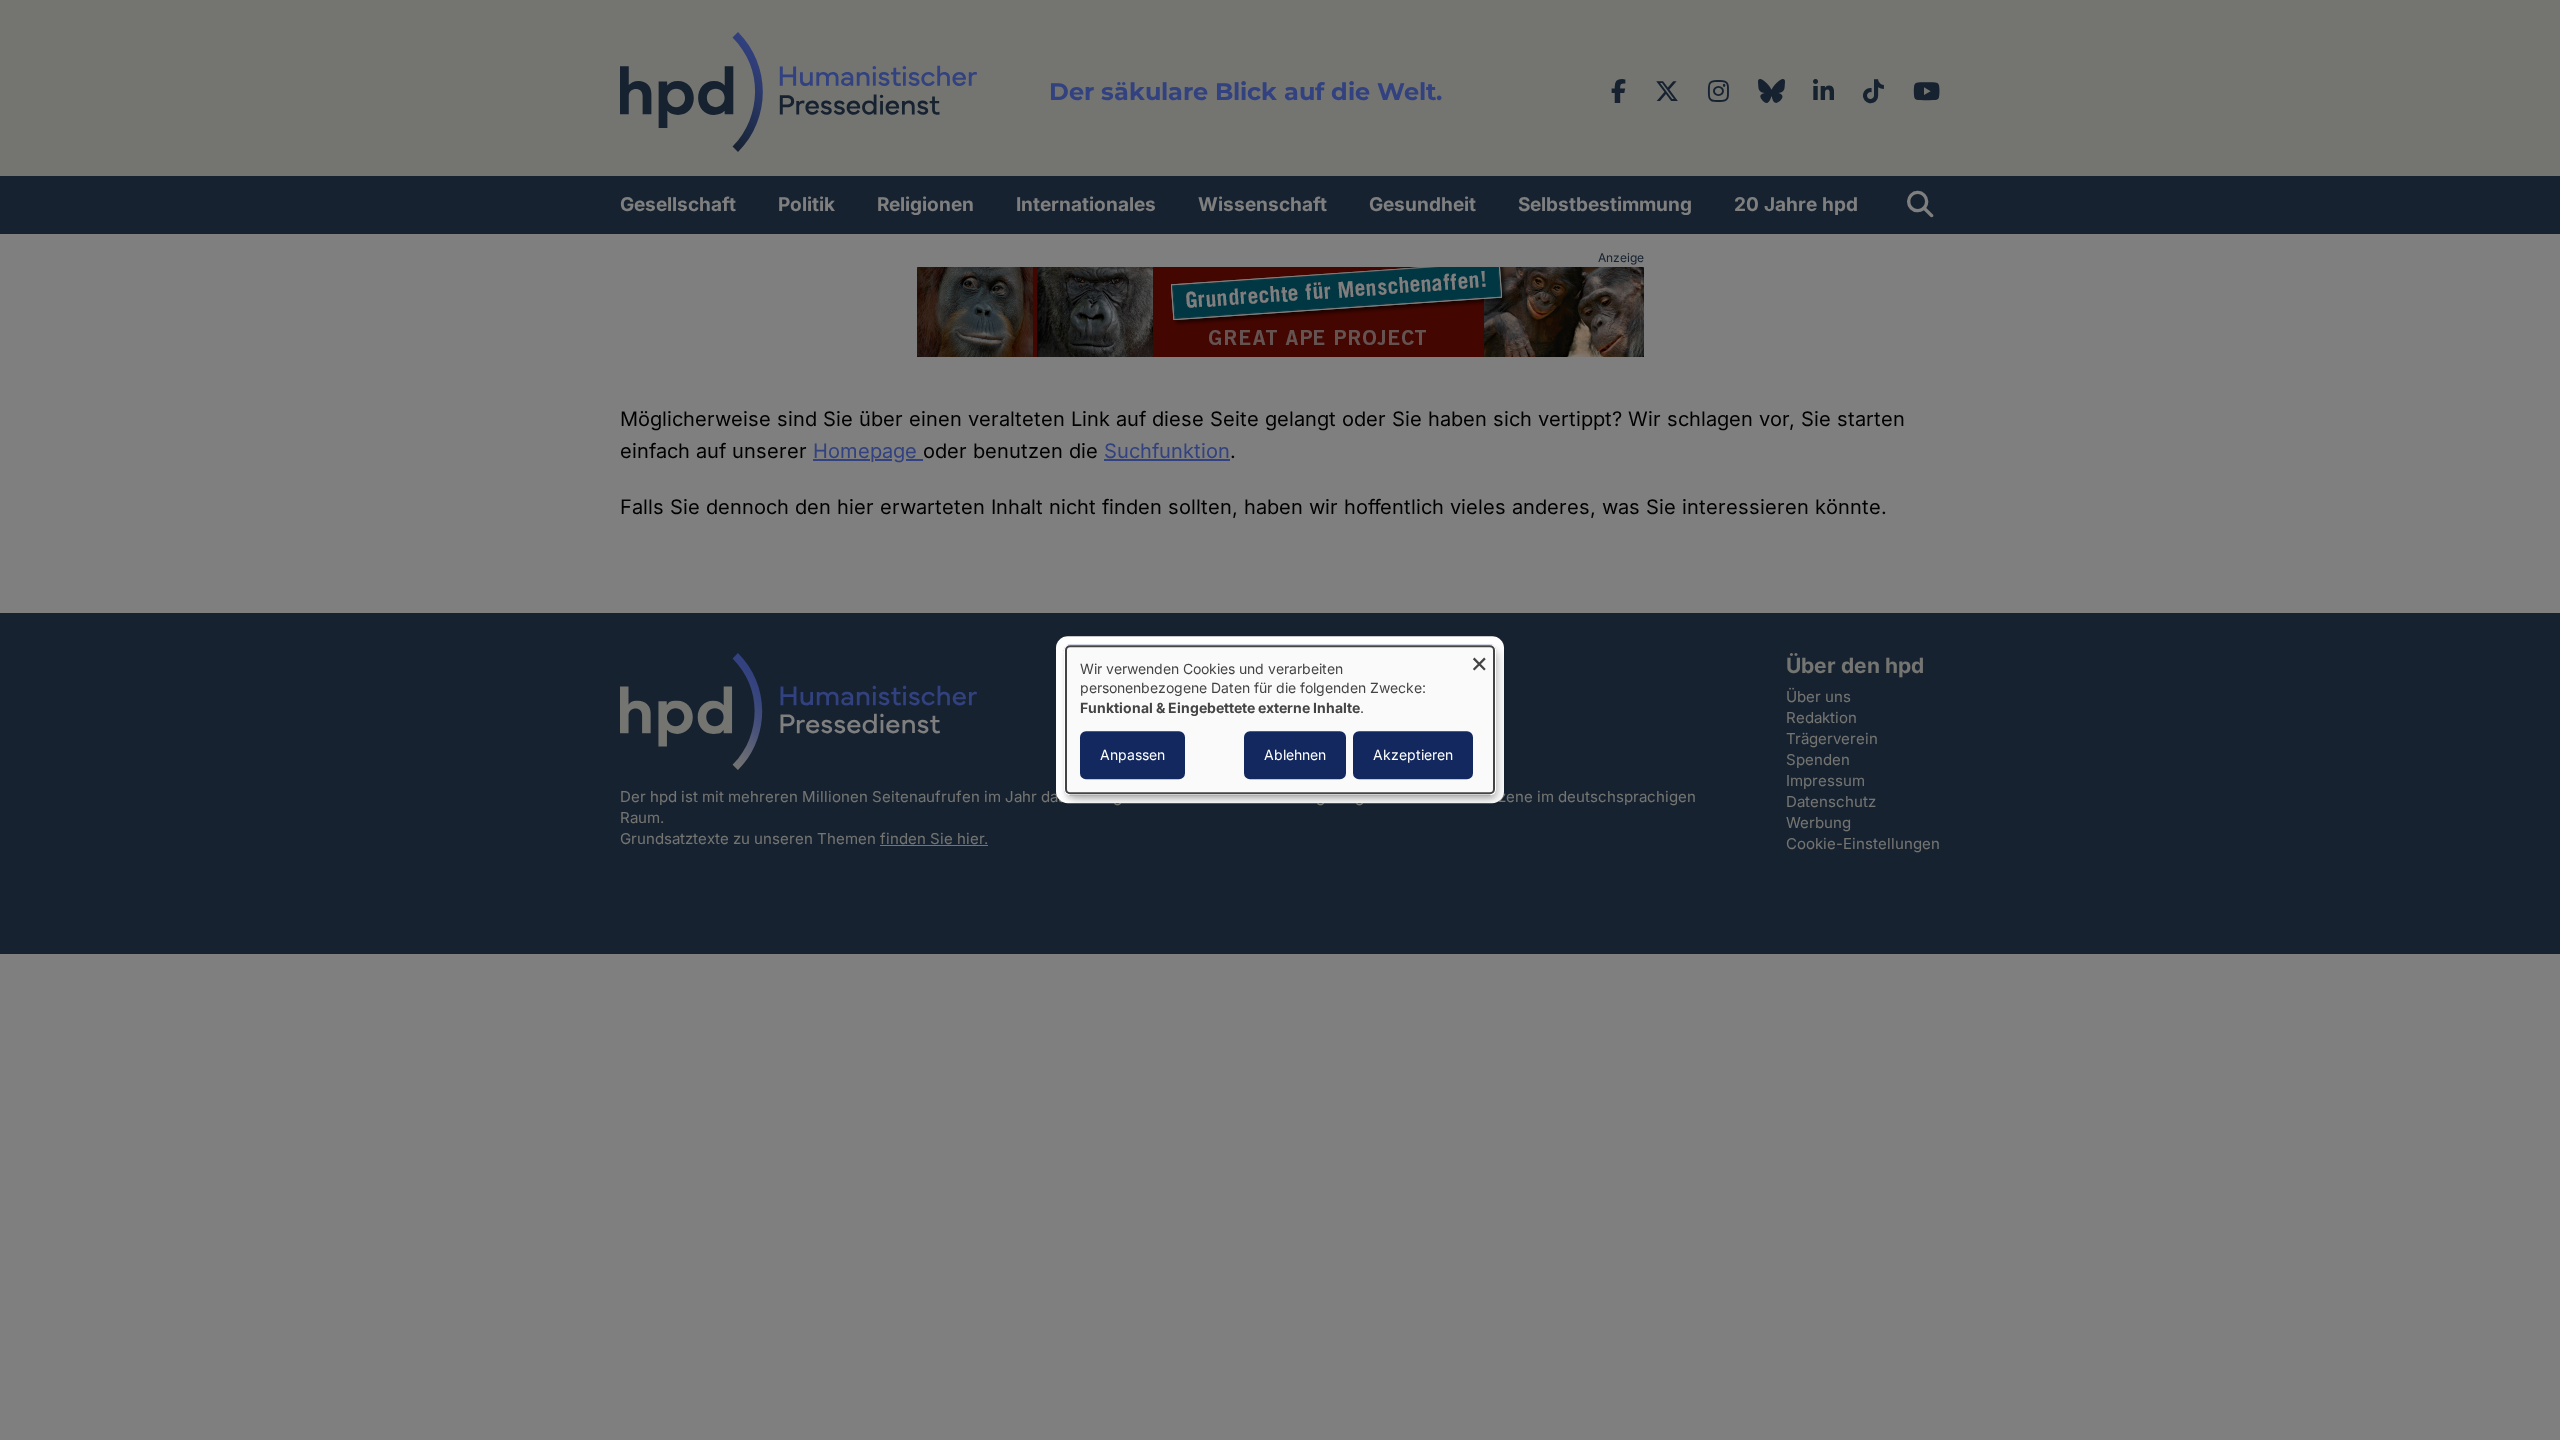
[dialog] (1280, 719)
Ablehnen (1295, 755)
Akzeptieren (1413, 755)
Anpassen (1132, 755)
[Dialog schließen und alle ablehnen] (1479, 658)
